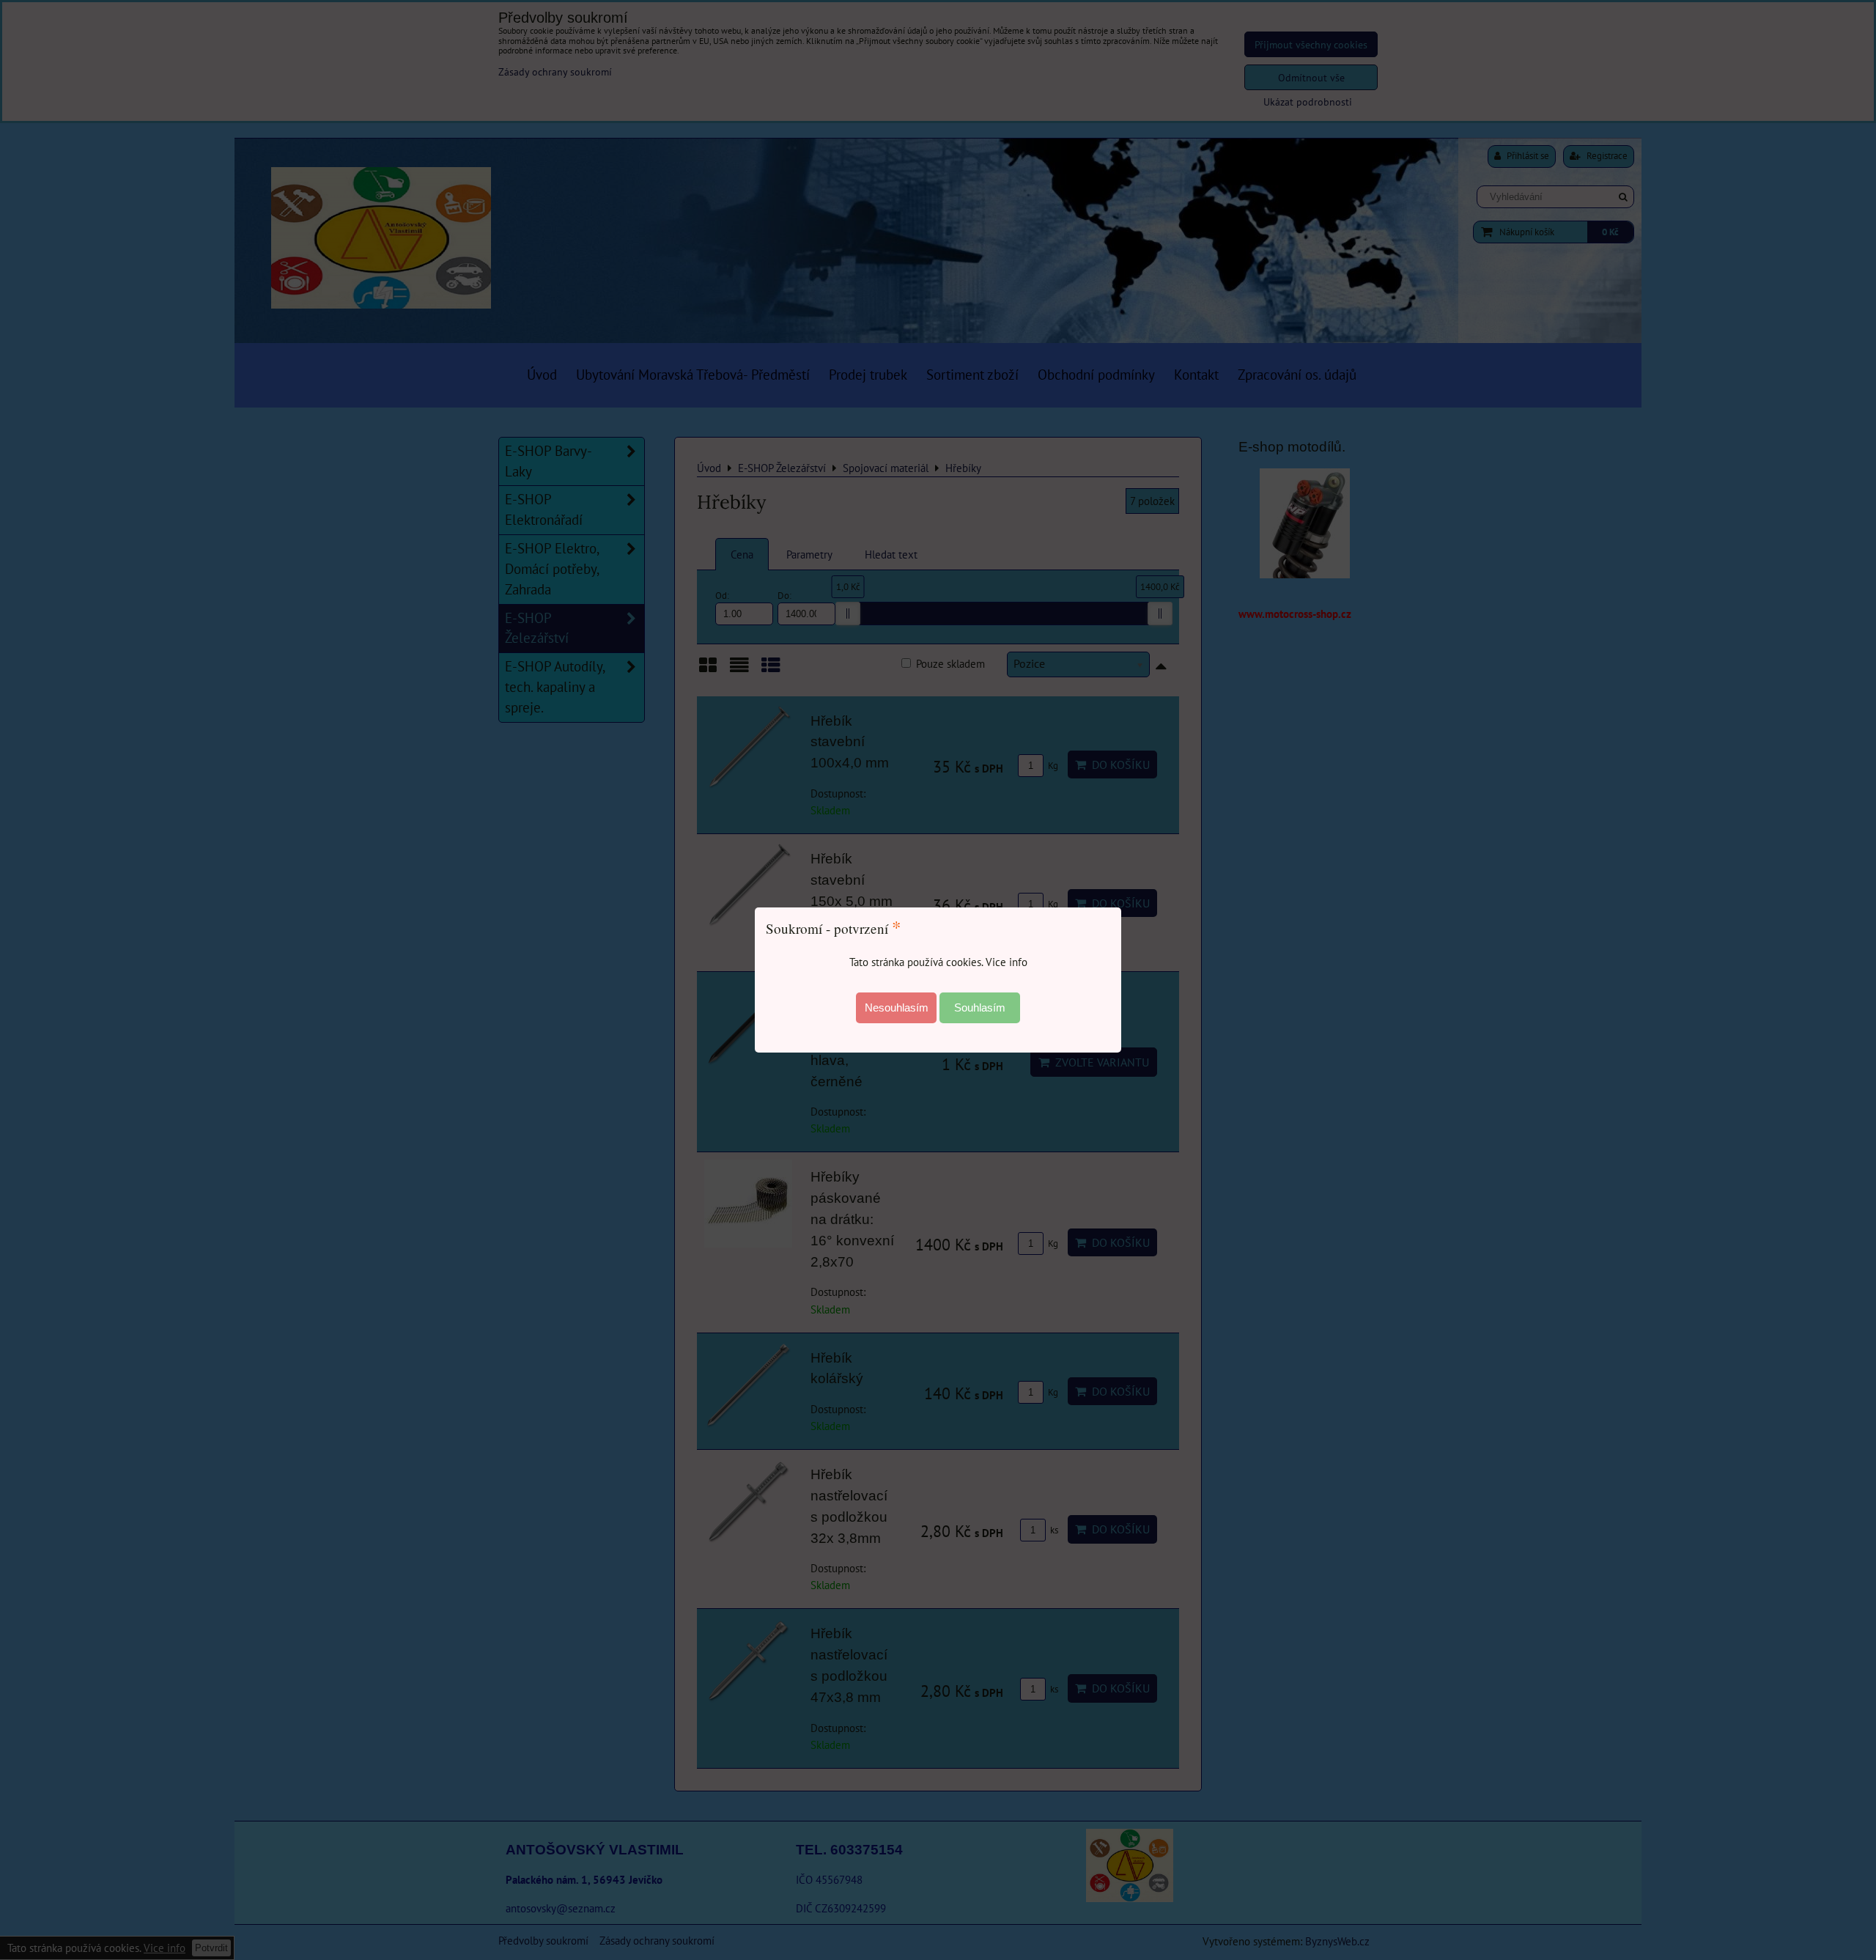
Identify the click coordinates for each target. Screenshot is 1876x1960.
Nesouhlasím (897, 1007)
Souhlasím (980, 1007)
